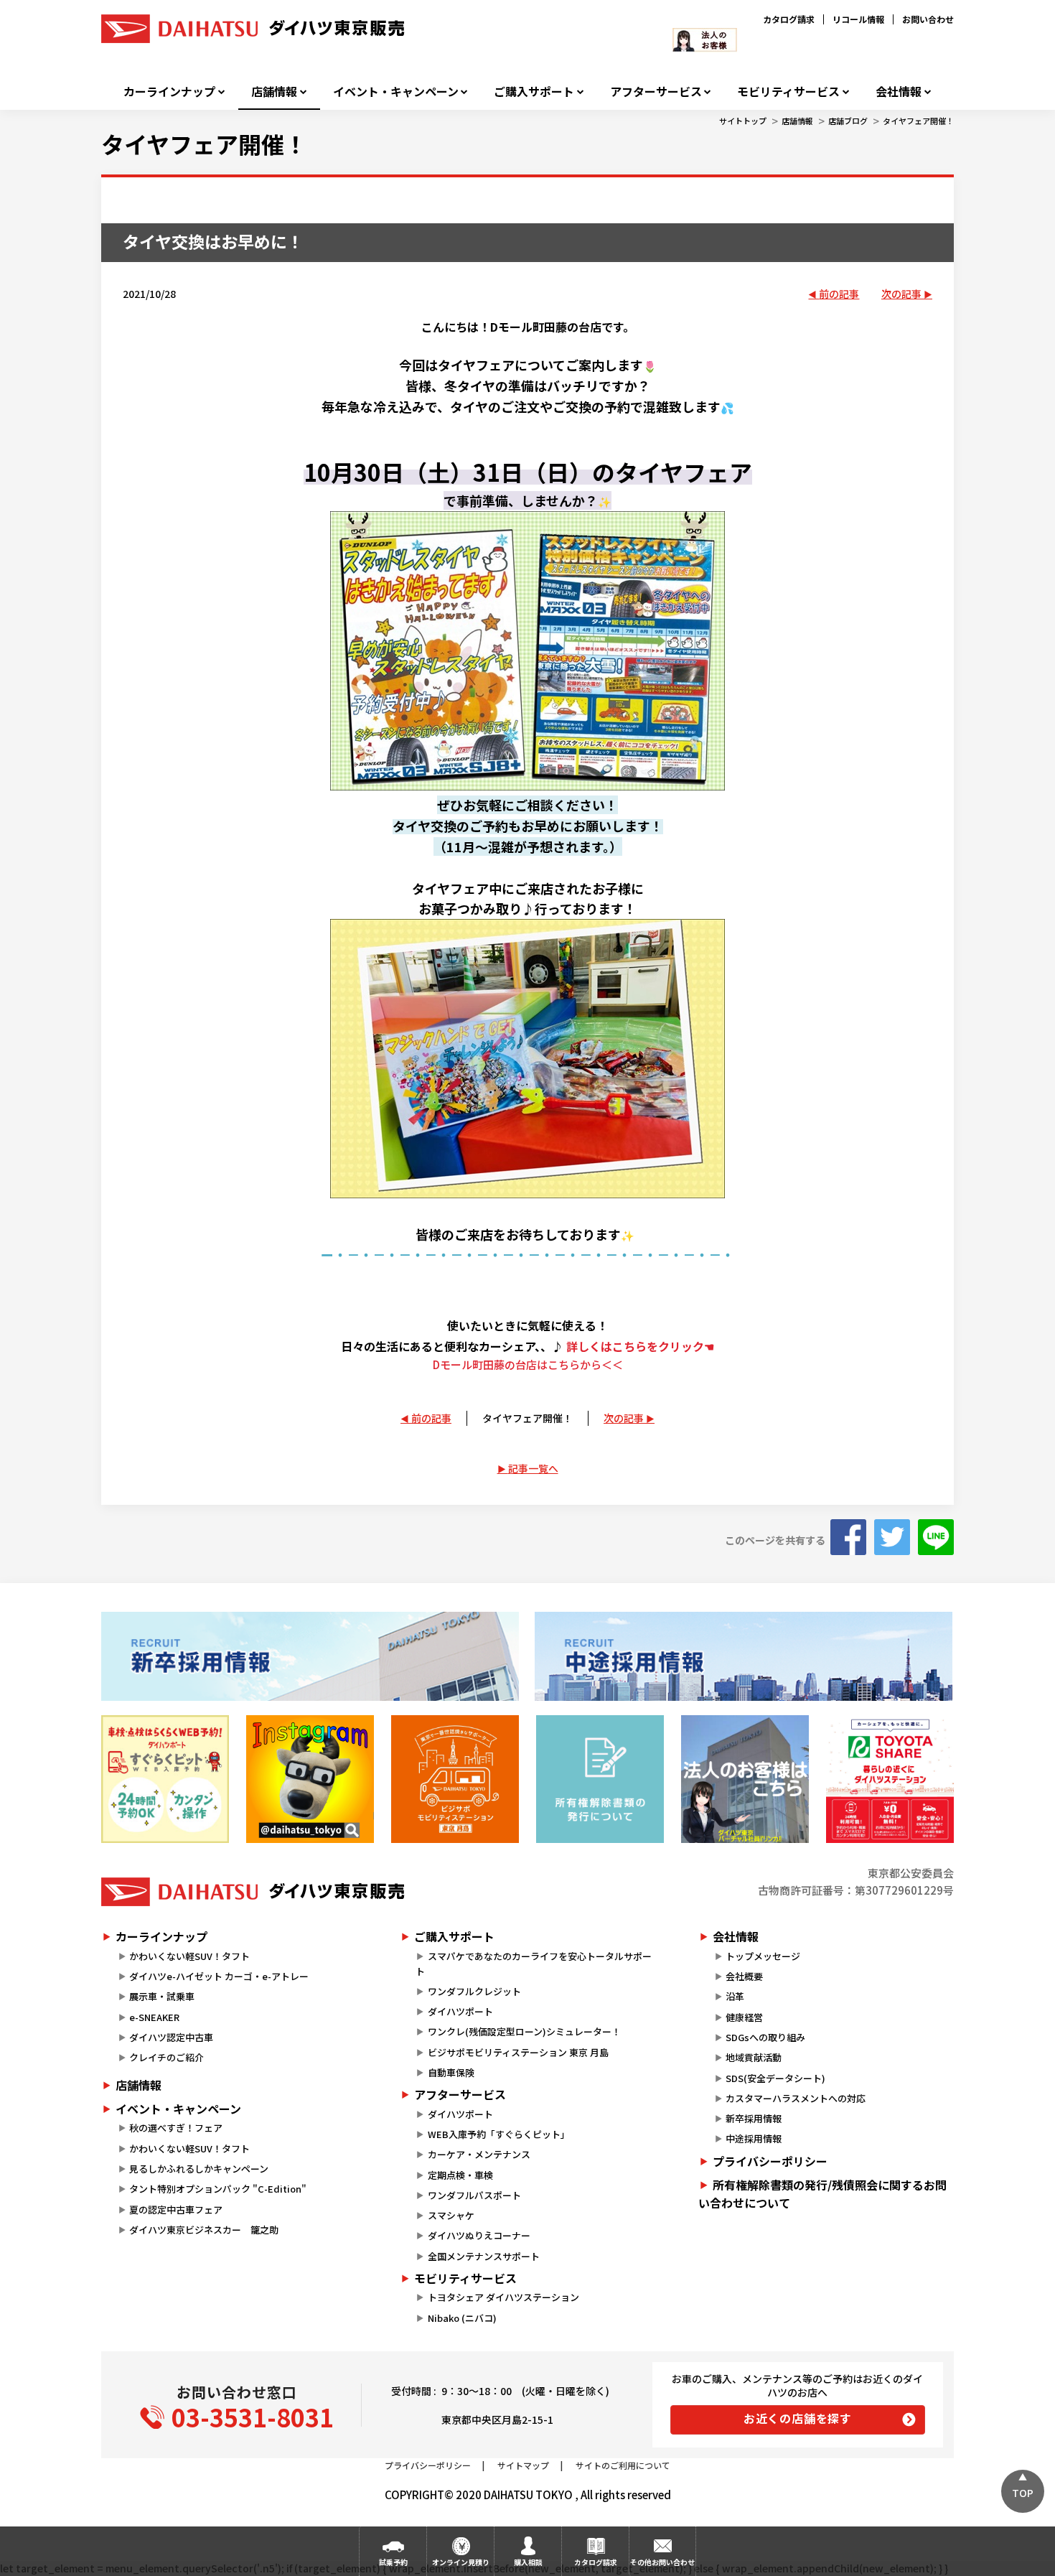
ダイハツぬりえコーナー (479, 2235)
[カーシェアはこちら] (890, 1779)
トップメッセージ (763, 1956)
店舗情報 (274, 92)
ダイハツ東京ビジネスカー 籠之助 (204, 2230)
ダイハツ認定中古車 (171, 2037)
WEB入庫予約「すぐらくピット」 (499, 2134)
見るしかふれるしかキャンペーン (199, 2169)
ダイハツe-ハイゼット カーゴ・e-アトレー (219, 1976)
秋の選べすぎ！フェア (176, 2128)
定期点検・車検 (460, 2175)
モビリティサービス (788, 92)
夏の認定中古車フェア (176, 2209)
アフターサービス (656, 92)
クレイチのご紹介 (167, 2057)
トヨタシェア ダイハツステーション (503, 2297)
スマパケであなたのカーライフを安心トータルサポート (533, 1964)
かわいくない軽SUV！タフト (189, 1956)
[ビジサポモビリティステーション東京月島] (455, 1779)
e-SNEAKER (154, 2017)
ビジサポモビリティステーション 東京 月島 (518, 2052)
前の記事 (839, 294)
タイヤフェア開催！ (918, 121)
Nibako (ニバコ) (462, 2318)
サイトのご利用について (623, 2465)
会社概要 (744, 1976)
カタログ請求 (789, 19)
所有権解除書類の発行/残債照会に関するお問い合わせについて (822, 2194)
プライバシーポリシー (770, 2161)
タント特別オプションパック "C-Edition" (218, 2189)
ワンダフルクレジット (474, 1991)
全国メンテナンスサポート (484, 2256)
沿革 (735, 1996)
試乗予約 (393, 2562)
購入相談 (528, 2562)
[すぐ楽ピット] (165, 1779)
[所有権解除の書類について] (600, 1779)
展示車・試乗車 (162, 1996)
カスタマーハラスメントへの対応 (796, 2098)
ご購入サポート (534, 92)
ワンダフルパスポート (474, 2195)
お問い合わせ (928, 19)
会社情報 (899, 92)
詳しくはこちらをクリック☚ (640, 1346)
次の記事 (901, 294)
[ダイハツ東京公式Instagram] (310, 1779)
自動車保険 (451, 2072)
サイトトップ (743, 121)
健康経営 (744, 2017)
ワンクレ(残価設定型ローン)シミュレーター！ (524, 2031)
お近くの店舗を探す (798, 2418)
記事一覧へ (533, 1468)
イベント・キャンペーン (396, 92)
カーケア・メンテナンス (479, 2154)
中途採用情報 (754, 2138)
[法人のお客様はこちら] (745, 1779)
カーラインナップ (169, 92)
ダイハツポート (460, 2011)
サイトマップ (523, 2465)
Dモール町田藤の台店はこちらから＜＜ (528, 1364)
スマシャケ (451, 2215)
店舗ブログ (848, 121)
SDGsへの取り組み (765, 2037)
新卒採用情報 (754, 2118)
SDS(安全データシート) (775, 2078)
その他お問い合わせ (662, 2562)
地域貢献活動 (754, 2057)
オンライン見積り (461, 2562)
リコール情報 (858, 19)
